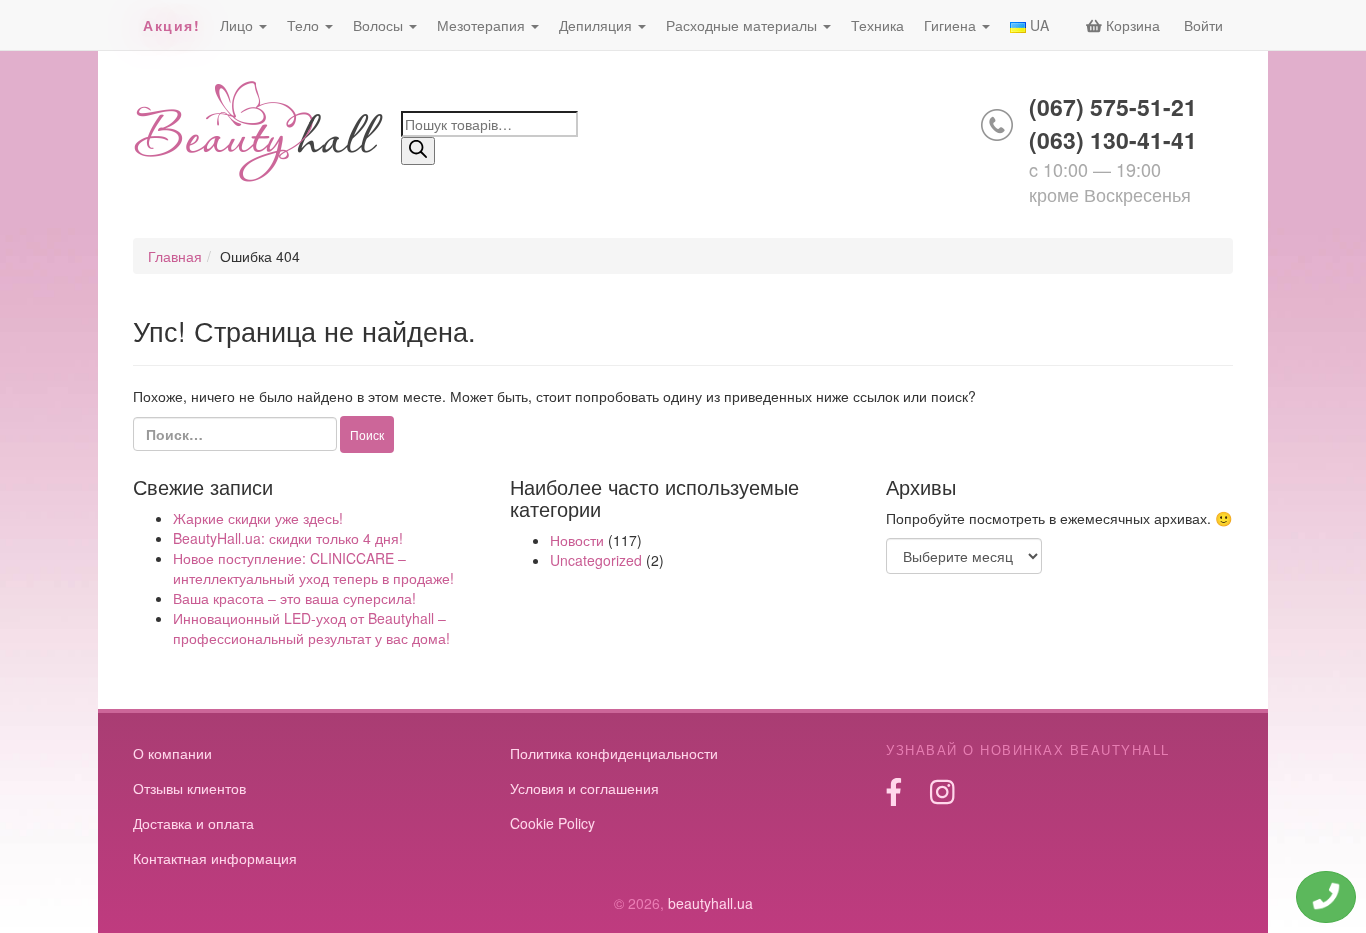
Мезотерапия (483, 25)
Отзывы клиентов (189, 788)
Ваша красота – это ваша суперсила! (294, 598)
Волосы (380, 25)
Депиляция (597, 25)
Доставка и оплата (193, 823)
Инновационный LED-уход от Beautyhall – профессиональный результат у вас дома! (311, 628)
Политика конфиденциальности (614, 753)
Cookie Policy (552, 823)
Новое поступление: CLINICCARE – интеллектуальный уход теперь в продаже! (313, 568)
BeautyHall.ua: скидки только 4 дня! (288, 538)
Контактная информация (215, 858)
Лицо (238, 25)
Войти (1203, 25)
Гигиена (952, 25)
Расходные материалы (743, 25)
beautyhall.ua (259, 133)
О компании (172, 753)
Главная (175, 256)
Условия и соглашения (584, 788)
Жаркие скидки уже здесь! (258, 518)
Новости (577, 540)
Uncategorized (596, 560)
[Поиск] (418, 151)
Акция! (171, 25)
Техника (877, 25)
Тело (305, 25)
